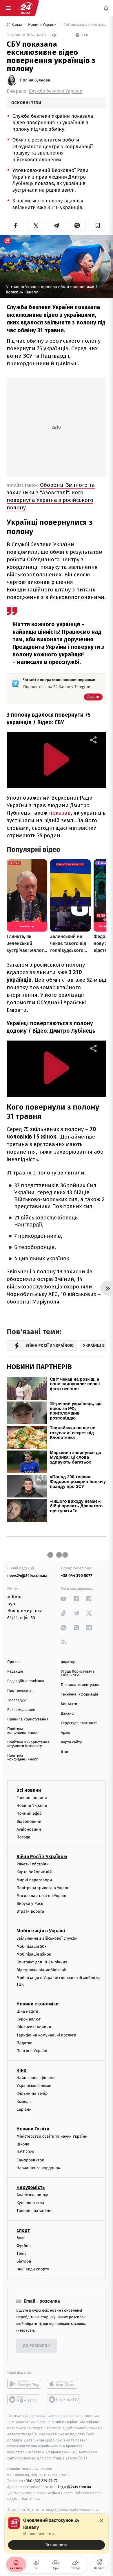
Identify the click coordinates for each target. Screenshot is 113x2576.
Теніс (21, 2253)
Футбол (24, 2246)
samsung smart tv (64, 2399)
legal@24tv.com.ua (75, 2487)
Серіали (24, 2109)
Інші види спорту (33, 2269)
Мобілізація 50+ (31, 1946)
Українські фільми (34, 2086)
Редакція (15, 1672)
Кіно (22, 2070)
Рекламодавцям (21, 1710)
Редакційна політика (26, 1681)
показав (60, 813)
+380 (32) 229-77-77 (41, 2481)
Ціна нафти (27, 2011)
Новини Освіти (33, 2129)
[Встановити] (57, 2533)
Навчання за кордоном (39, 2168)
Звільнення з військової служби (47, 1938)
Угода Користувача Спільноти (78, 1673)
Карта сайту (71, 1742)
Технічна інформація (79, 1694)
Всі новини (29, 1790)
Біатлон (24, 2261)
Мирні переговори (34, 1880)
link (64, 1599)
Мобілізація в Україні (41, 1931)
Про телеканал (20, 1691)
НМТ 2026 (25, 2152)
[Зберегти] (97, 226)
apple (64, 2384)
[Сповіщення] (106, 8)
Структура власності (79, 1723)
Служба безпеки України (56, 91)
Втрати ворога (30, 1911)
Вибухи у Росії (30, 1904)
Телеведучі (17, 1700)
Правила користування (28, 1719)
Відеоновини (29, 1821)
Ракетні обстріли (33, 1864)
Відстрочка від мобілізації (41, 1970)
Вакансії (68, 1714)
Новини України (43, 25)
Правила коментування (82, 1685)
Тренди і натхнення (35, 2211)
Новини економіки (38, 2004)
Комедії (24, 2102)
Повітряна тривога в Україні (43, 1888)
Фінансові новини (34, 2027)
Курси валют (29, 2019)
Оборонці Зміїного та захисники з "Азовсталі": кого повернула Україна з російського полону (51, 496)
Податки (24, 2043)
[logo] (25, 8)
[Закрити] (101, 2521)
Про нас (14, 1662)
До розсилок (37, 2346)
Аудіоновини (29, 1829)
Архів (65, 1733)
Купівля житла (30, 2203)
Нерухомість (31, 2187)
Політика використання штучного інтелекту (28, 1744)
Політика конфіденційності (23, 1731)
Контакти (69, 1704)
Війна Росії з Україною (42, 1857)
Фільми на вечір (32, 2093)
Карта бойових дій (34, 1872)
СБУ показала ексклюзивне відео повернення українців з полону (84, 25)
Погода (23, 1837)
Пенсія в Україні (32, 2051)
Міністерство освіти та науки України (52, 2136)
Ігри (64, 1752)
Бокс (21, 2238)
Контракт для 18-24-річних (42, 1962)
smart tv (24, 2399)
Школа (23, 2144)
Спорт (23, 2230)
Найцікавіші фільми (36, 2078)
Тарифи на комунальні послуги (46, 2035)
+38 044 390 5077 (76, 1576)
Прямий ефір (29, 1813)
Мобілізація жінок (34, 1954)
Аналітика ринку (32, 2195)
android (24, 2384)
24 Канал (15, 25)
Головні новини (32, 1798)
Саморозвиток (30, 2160)
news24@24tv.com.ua (27, 1576)
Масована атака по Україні (42, 1896)
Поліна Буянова (35, 80)
